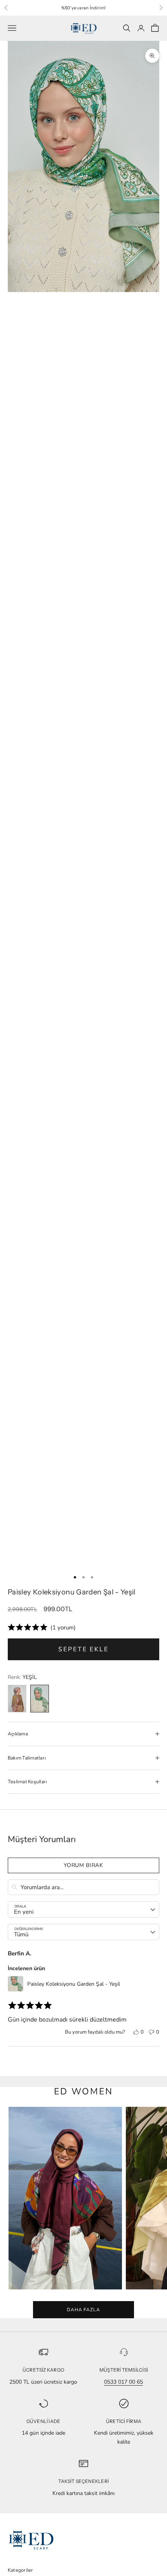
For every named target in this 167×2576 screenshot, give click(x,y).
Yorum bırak (83, 1865)
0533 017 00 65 (124, 2382)
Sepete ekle (83, 1649)
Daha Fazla (84, 2310)
